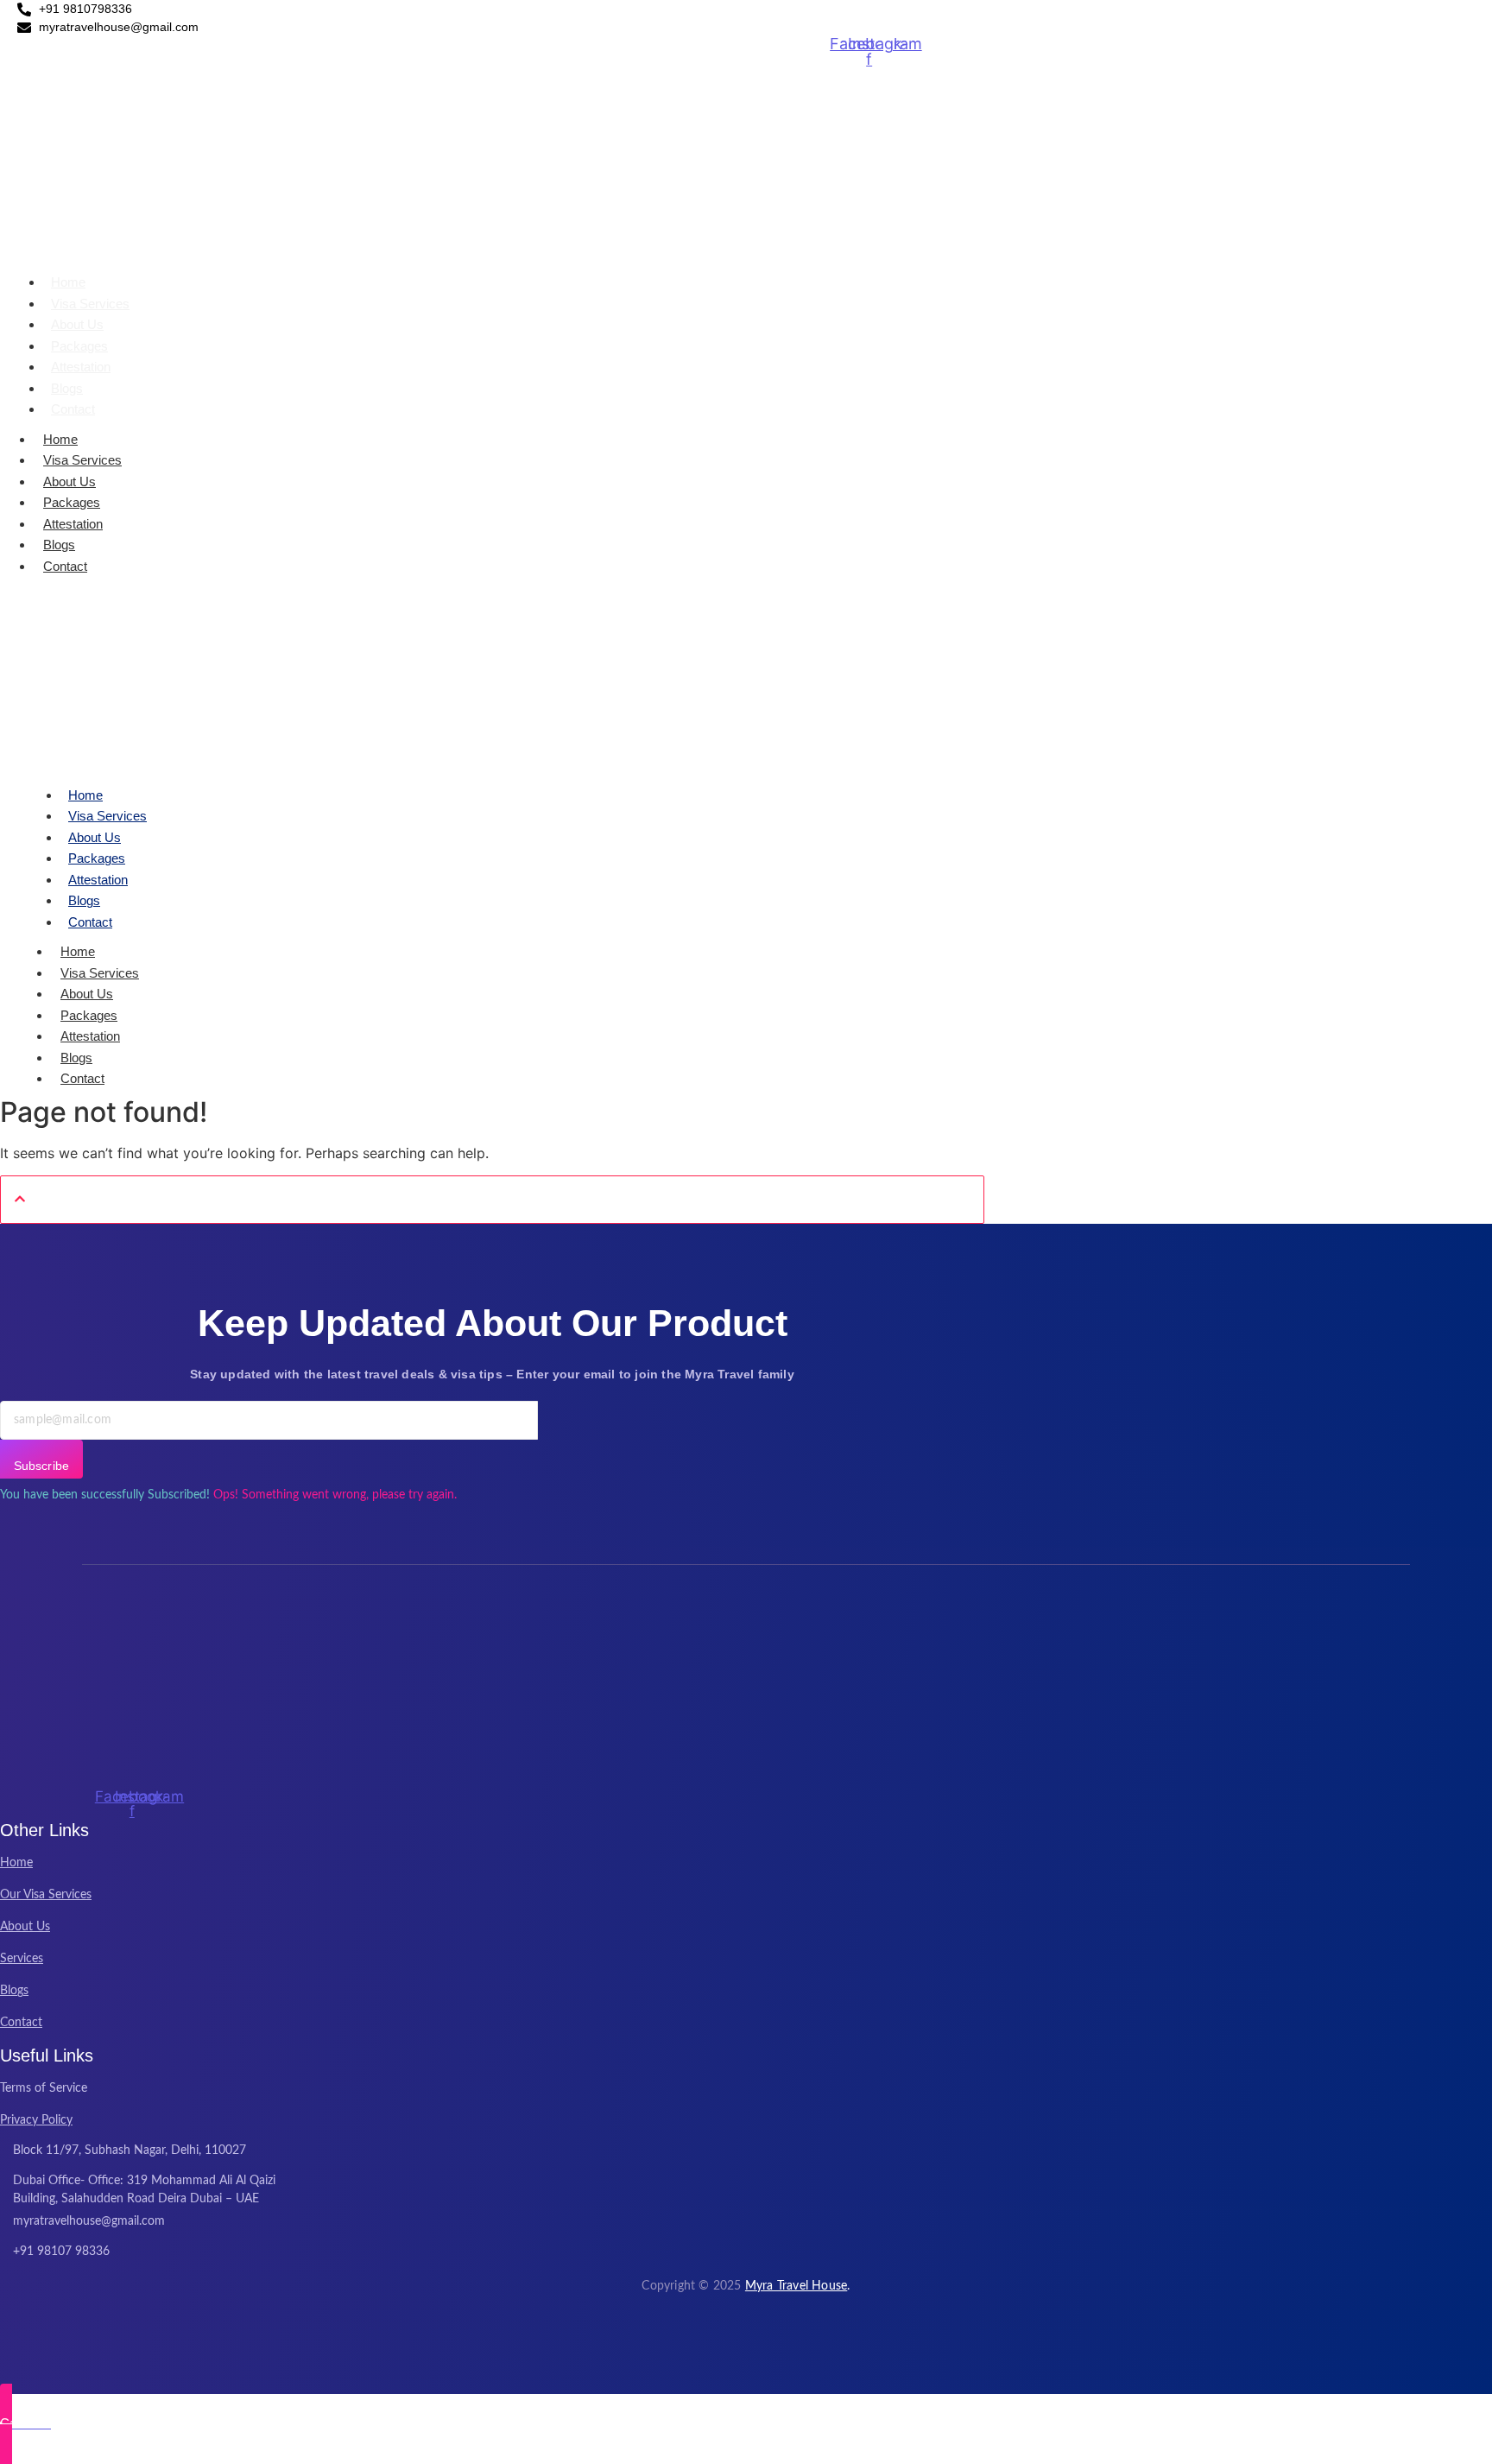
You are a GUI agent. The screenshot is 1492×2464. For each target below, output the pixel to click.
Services (22, 1959)
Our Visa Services (46, 1895)
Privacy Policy (36, 2120)
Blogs (67, 388)
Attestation (81, 367)
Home (68, 282)
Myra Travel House (796, 2286)
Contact (73, 409)
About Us (77, 324)
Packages (79, 346)
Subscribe (41, 1466)
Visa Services (90, 304)
